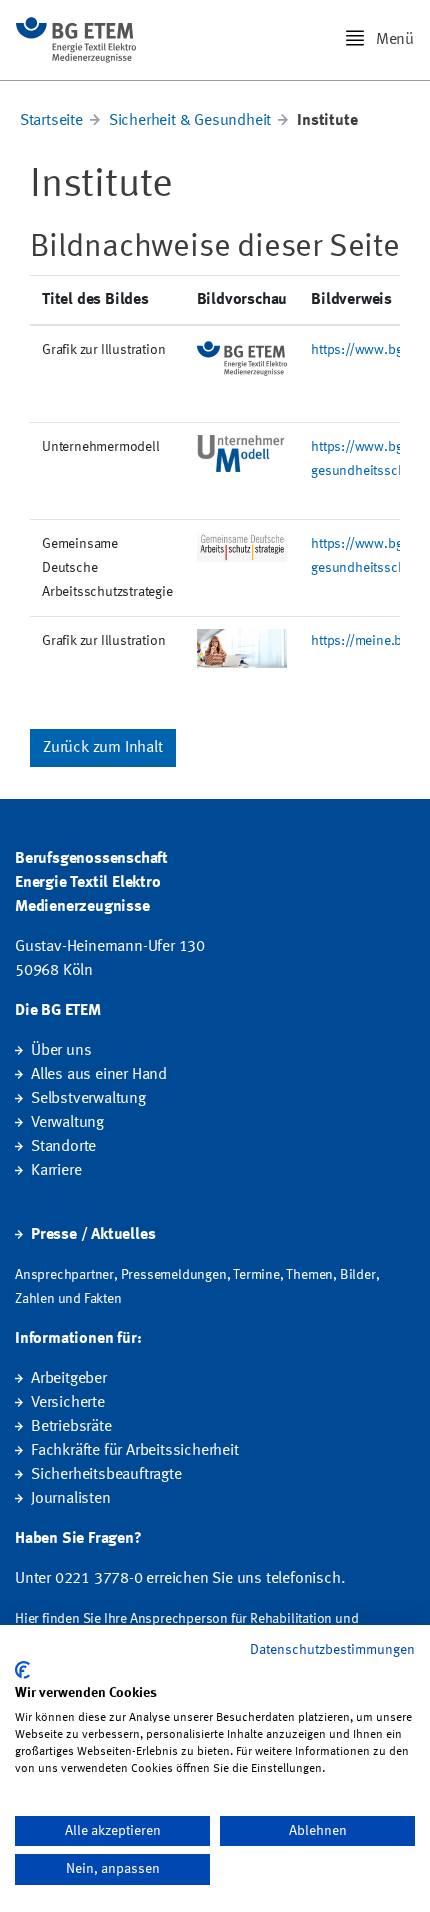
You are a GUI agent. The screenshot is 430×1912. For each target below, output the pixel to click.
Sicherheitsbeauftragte (106, 1475)
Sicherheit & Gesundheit (190, 121)
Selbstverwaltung (88, 1099)
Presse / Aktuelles (93, 1235)
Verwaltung (67, 1123)
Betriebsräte (71, 1427)
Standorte (63, 1147)
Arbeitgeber (69, 1379)
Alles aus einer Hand (99, 1075)
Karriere (56, 1171)
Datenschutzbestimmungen (332, 1650)
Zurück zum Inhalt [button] (103, 748)
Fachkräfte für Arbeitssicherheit (135, 1451)
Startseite (51, 121)
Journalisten (71, 1499)
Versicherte (68, 1403)
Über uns (61, 1051)
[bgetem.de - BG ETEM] (76, 40)
